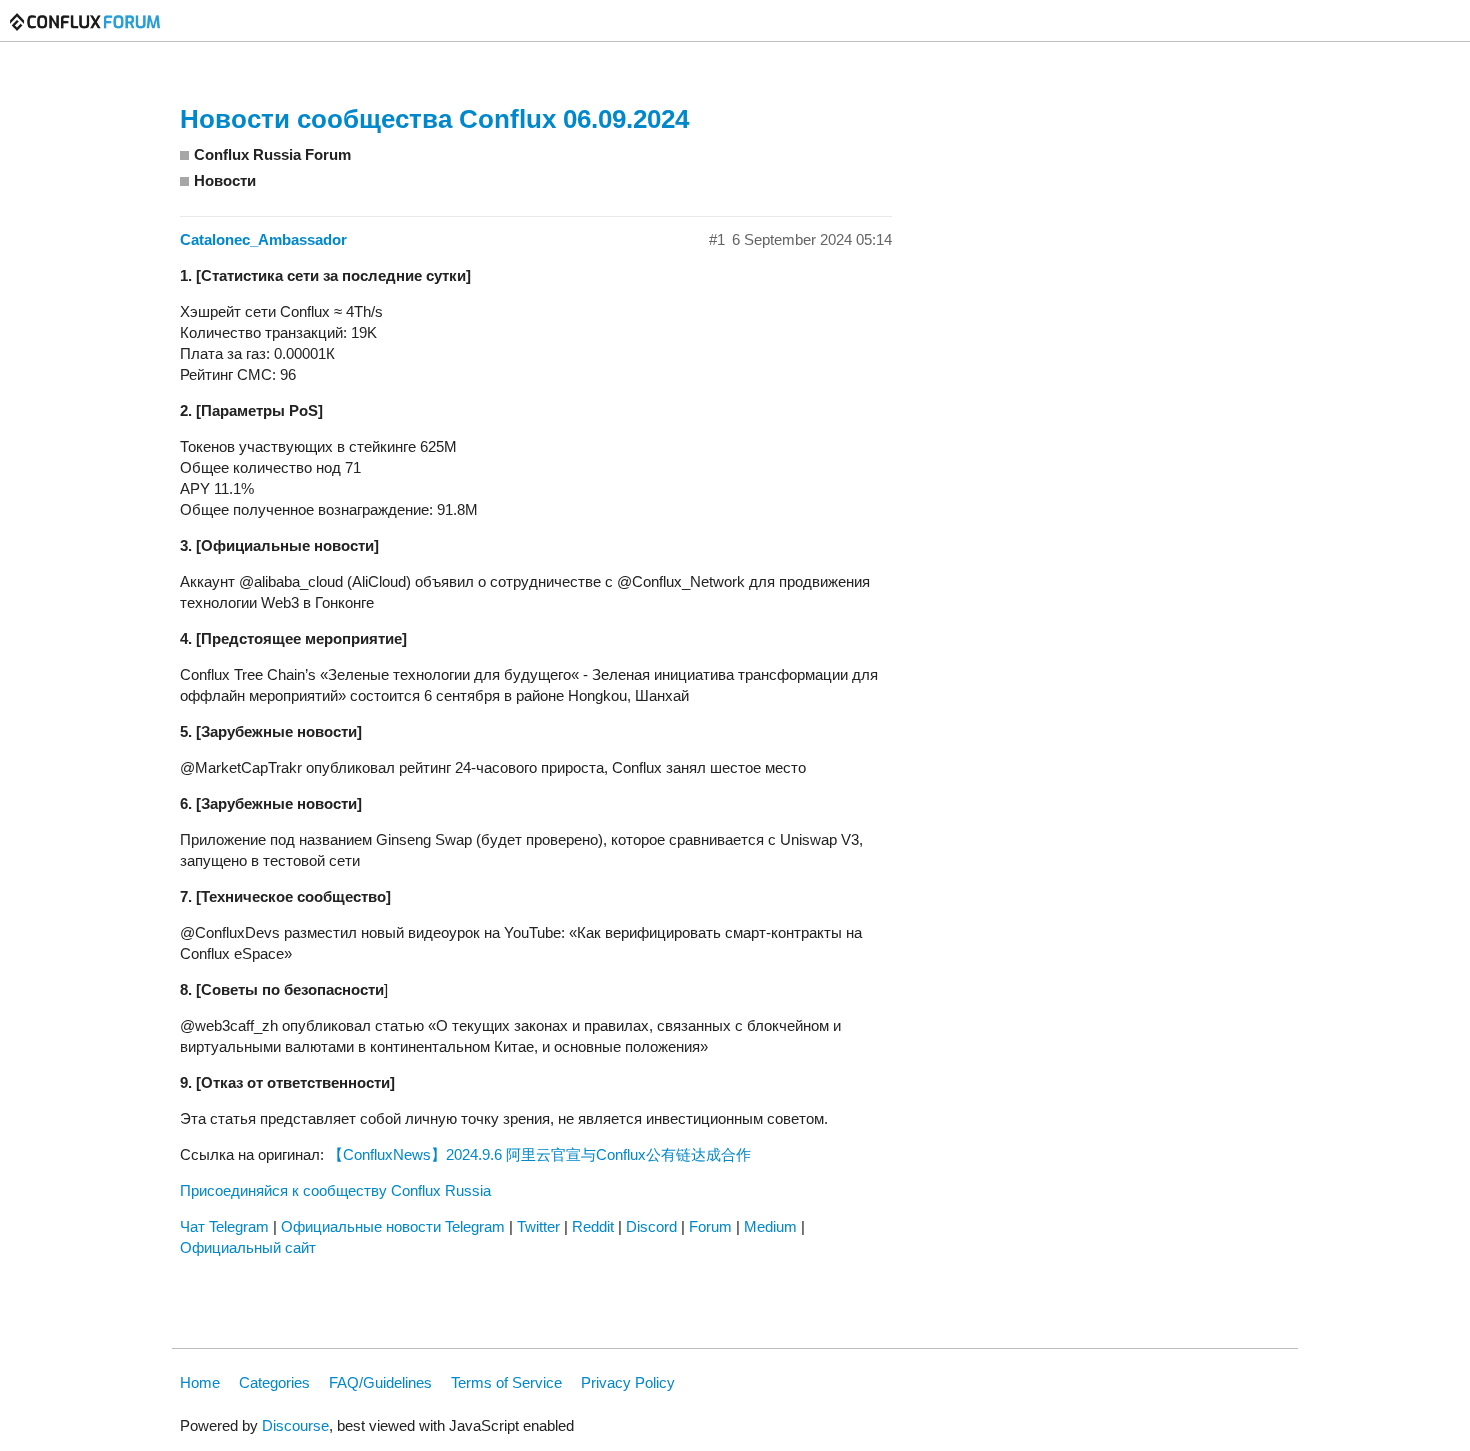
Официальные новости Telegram (393, 1226)
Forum (710, 1226)
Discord (651, 1226)
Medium (770, 1226)
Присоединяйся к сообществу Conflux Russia (335, 1190)
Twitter (538, 1226)
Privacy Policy (628, 1382)
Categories (274, 1382)
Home (200, 1382)
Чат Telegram (224, 1226)
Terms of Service (506, 1382)
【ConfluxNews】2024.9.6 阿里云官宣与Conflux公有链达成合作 (539, 1154)
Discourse (295, 1425)
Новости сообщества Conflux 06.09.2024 (434, 119)
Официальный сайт (248, 1247)
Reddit (593, 1226)
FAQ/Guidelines (380, 1382)
